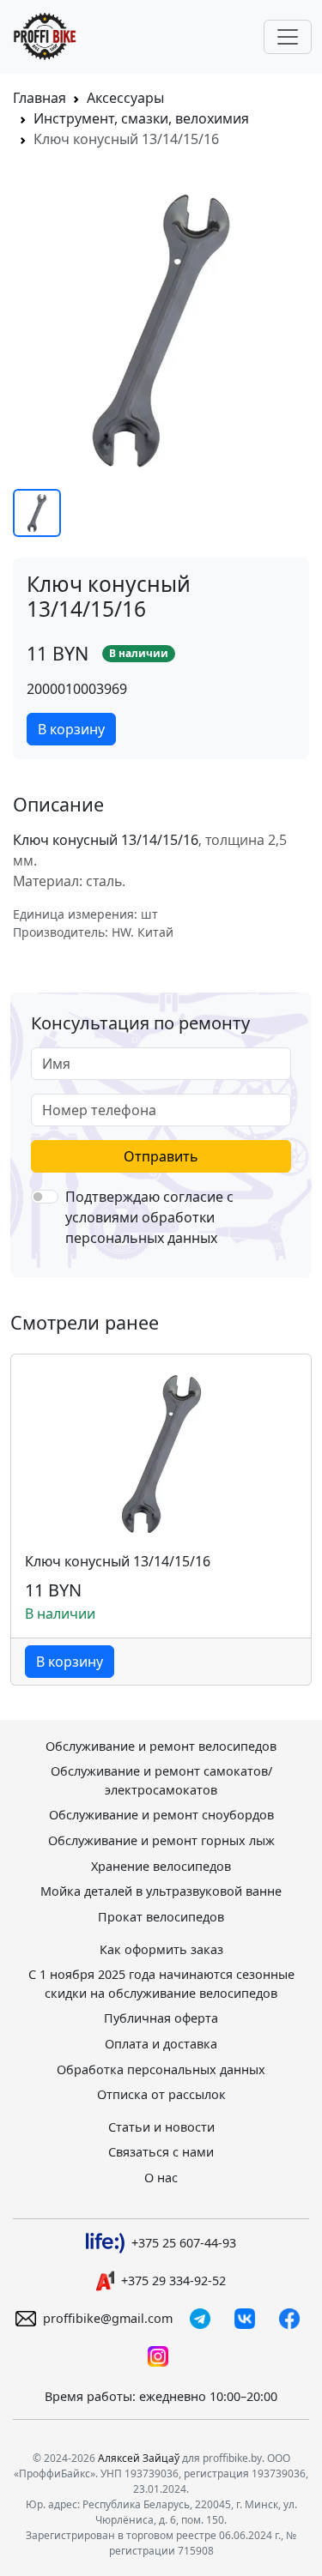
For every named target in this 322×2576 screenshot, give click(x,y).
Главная (39, 98)
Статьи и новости (161, 2127)
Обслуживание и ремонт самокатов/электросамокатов (161, 1780)
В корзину (71, 729)
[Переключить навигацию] (288, 37)
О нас (161, 2178)
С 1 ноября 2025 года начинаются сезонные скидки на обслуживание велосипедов (161, 1984)
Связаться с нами (161, 2152)
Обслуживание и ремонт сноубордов (161, 1815)
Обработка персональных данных (161, 2069)
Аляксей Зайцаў (139, 2458)
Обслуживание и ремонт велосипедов (161, 1746)
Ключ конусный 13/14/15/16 (118, 1562)
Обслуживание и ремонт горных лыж (161, 1840)
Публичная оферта (161, 2018)
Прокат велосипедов (161, 1917)
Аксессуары (125, 98)
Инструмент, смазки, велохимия (141, 118)
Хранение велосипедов (161, 1866)
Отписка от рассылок (161, 2094)
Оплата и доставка (161, 2044)
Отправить (161, 1156)
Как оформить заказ (161, 1949)
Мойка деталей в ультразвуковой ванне (161, 1891)
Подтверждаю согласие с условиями (149, 1217)
